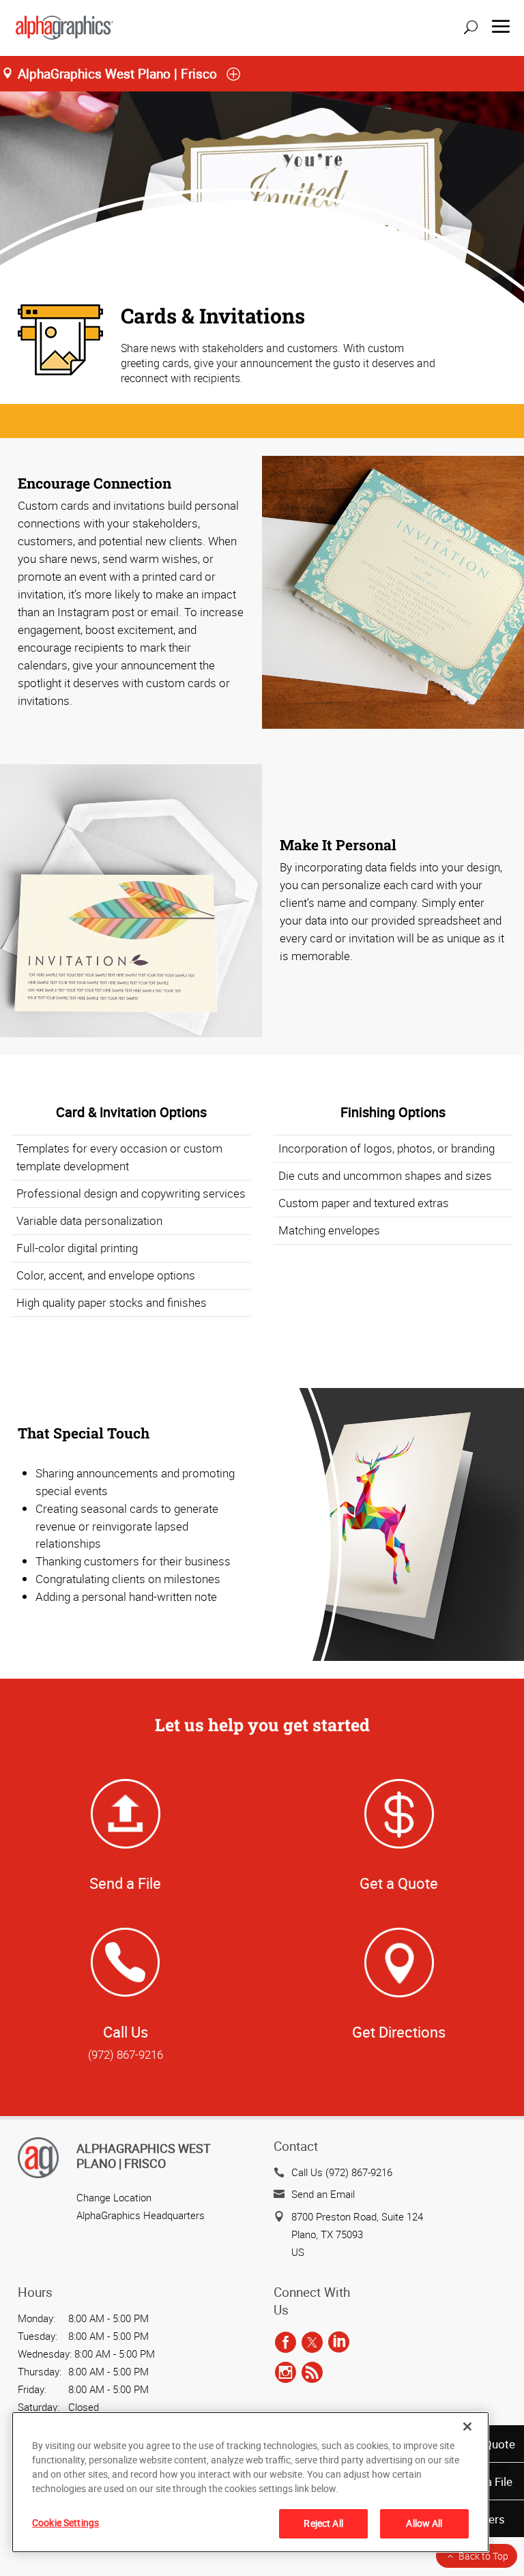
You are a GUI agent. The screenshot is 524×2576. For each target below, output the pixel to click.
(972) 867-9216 (126, 2054)
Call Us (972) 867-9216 (342, 2172)
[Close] (467, 2427)
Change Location (114, 2197)
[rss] (312, 2373)
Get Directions (399, 2032)
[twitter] (312, 2343)
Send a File (125, 1883)
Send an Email (323, 2194)
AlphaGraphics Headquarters (141, 2215)
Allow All (424, 2523)
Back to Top (483, 2556)
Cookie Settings (65, 2522)
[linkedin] (339, 2343)
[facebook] (286, 2343)
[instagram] (286, 2373)
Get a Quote (399, 1883)
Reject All (323, 2523)
